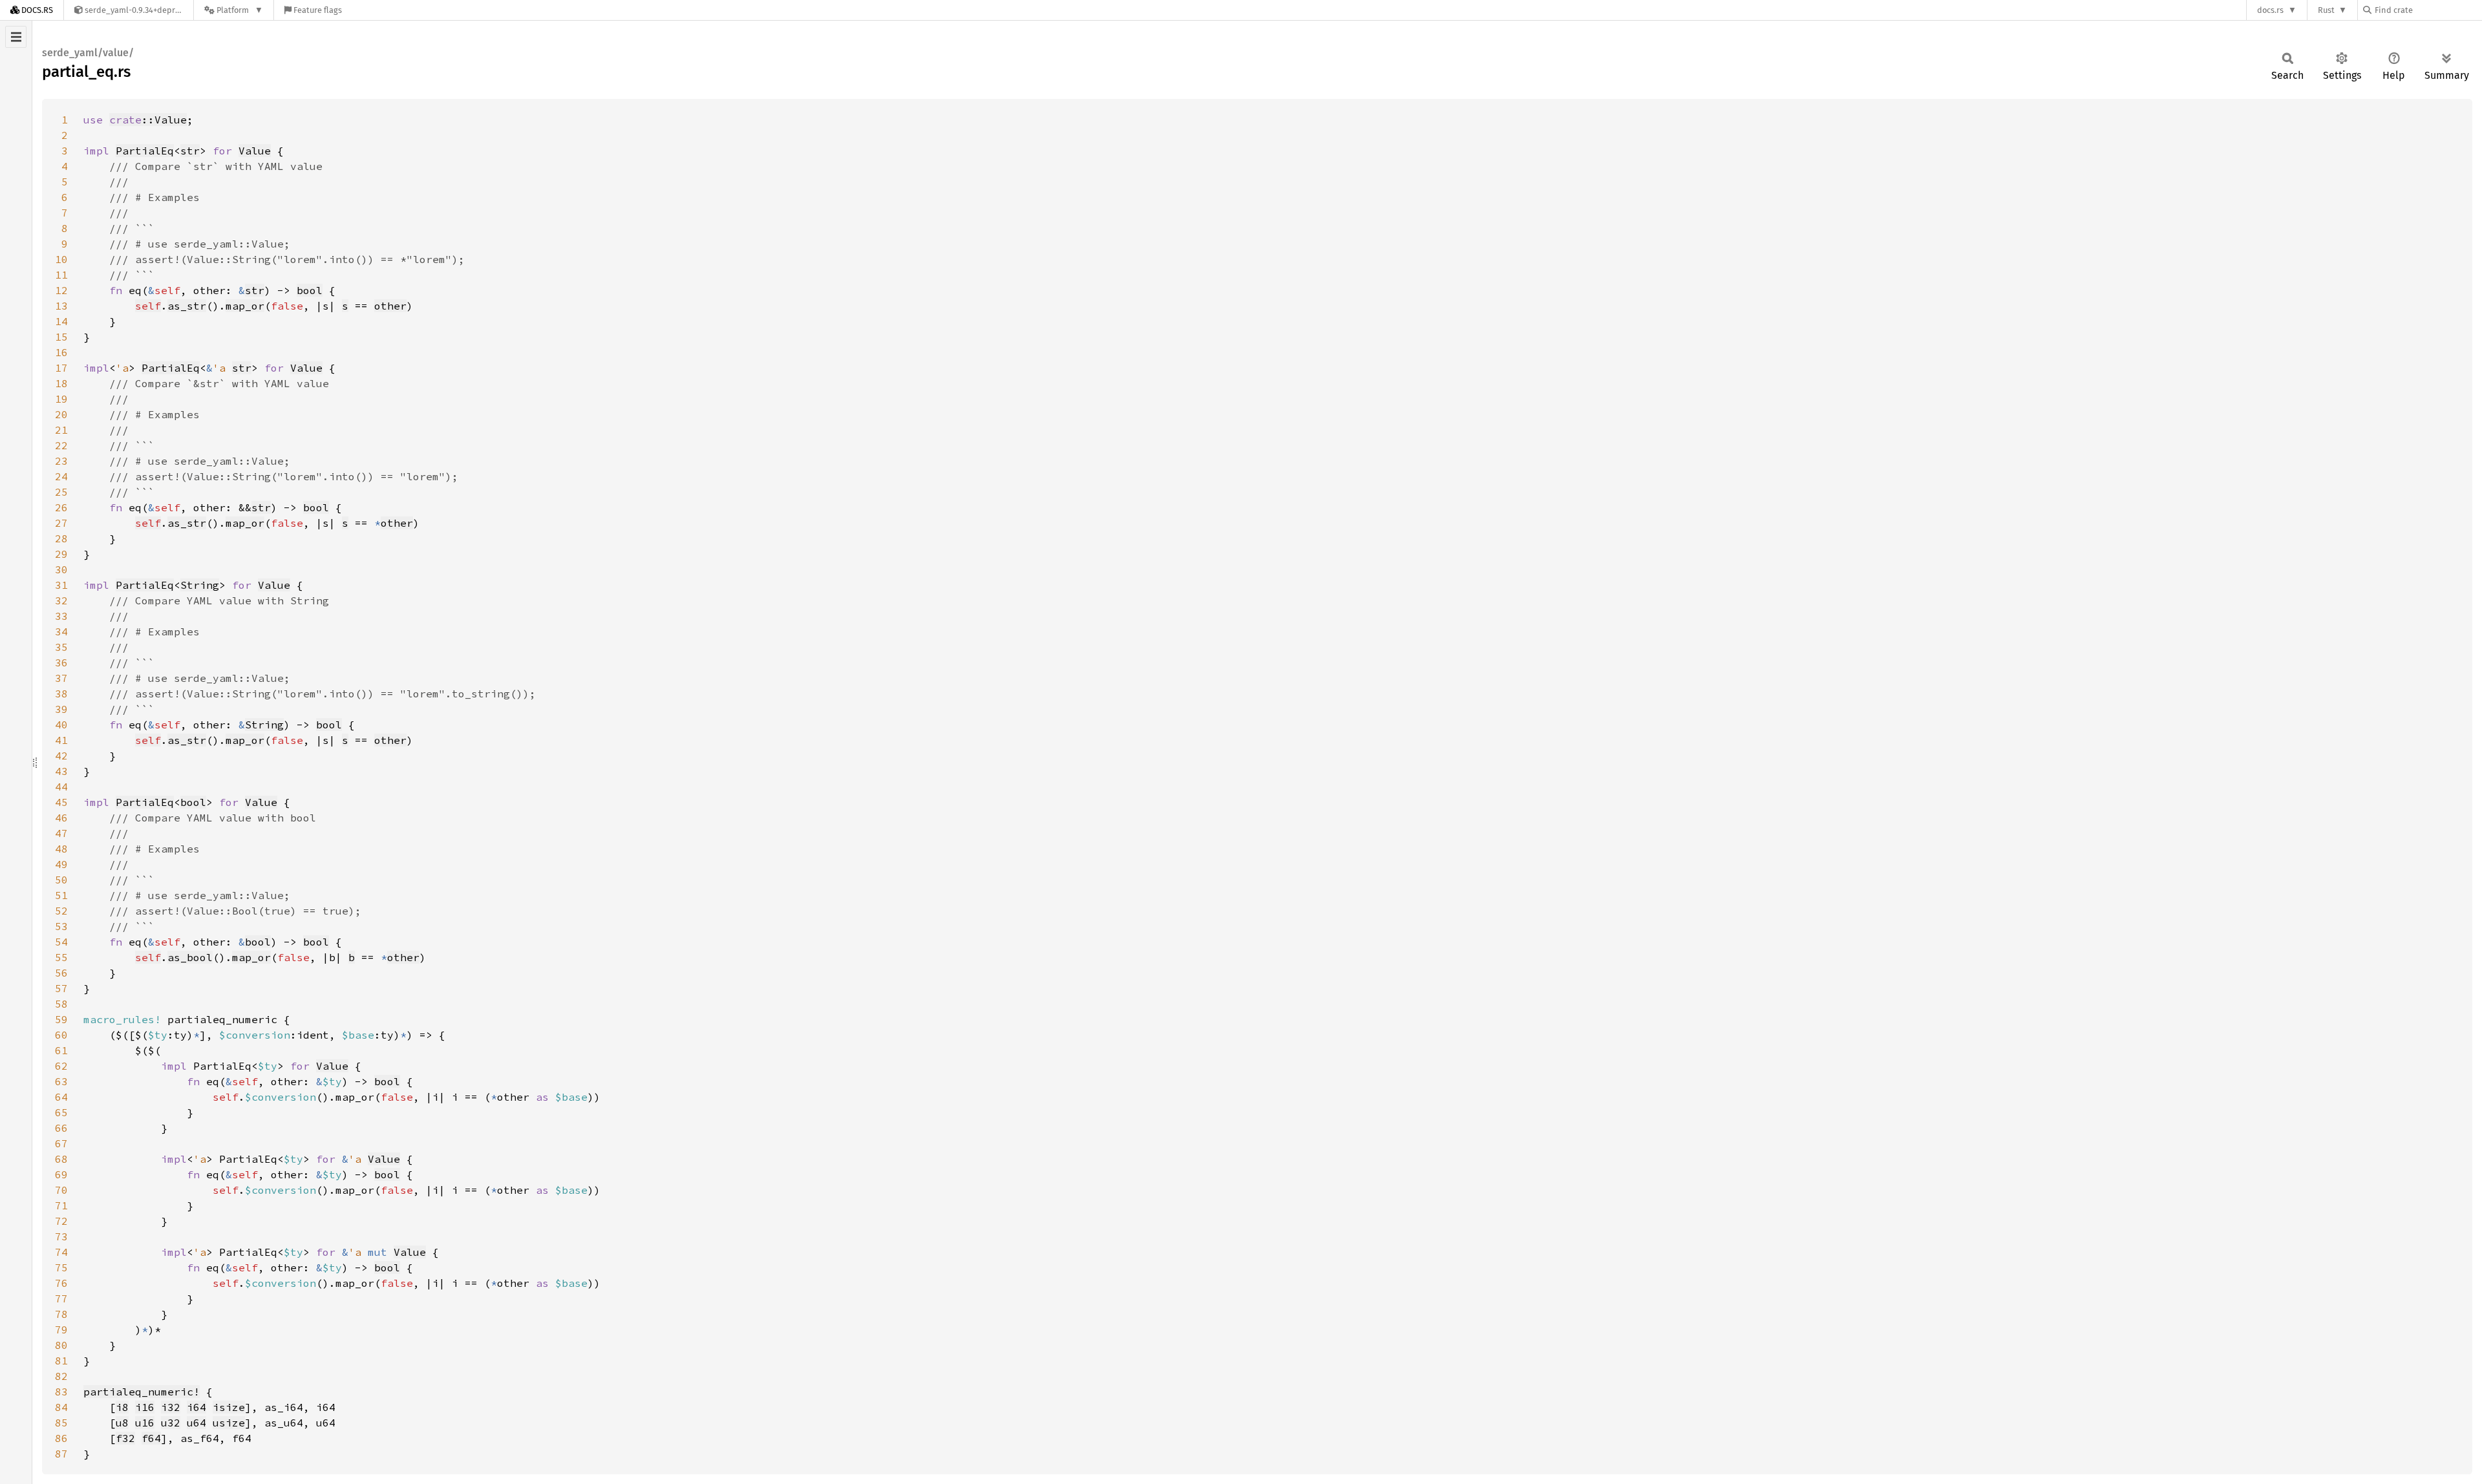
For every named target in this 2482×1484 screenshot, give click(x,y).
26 (61, 507)
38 (61, 694)
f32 (125, 1438)
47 (61, 833)
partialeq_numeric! (142, 1392)
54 (61, 942)
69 (61, 1174)
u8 (122, 1423)
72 (61, 1221)
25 (61, 492)
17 (61, 368)
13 (61, 306)
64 (61, 1097)
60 (61, 1035)
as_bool (190, 957)
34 (61, 631)
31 (61, 585)
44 (61, 787)
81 (61, 1361)
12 (61, 290)
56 (61, 973)
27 (61, 523)
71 (61, 1205)
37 (61, 678)
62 (61, 1066)
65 (61, 1112)
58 (61, 1004)
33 (61, 616)
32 (61, 600)
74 (61, 1252)
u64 (196, 1423)
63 (61, 1081)
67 (61, 1143)
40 (61, 725)
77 (61, 1298)
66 (61, 1128)
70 (61, 1190)
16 (61, 352)
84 (61, 1407)
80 (61, 1345)
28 (61, 538)
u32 (171, 1423)
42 (61, 756)
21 (61, 430)
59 (61, 1019)
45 (61, 802)
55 (61, 957)
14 (61, 321)
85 (61, 1423)
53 (61, 926)
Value (255, 151)
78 (61, 1314)
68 (61, 1159)
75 (61, 1267)
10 (61, 259)
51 (61, 895)
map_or (245, 306)
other (390, 306)
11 (61, 275)
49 (61, 864)
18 (61, 383)
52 (61, 911)
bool (310, 290)
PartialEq (145, 151)
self (148, 306)
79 (61, 1330)
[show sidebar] (16, 37)
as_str (187, 306)
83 (61, 1392)
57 (61, 988)
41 (61, 740)
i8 (122, 1407)
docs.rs (2270, 10)
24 (61, 476)
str (190, 151)
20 (61, 414)
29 (61, 554)
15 (61, 337)
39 (61, 709)
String (200, 585)
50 (61, 880)
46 (61, 818)
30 (61, 569)
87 (61, 1454)
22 (61, 445)
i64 (196, 1407)
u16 (145, 1423)
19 (61, 399)
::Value (148, 120)
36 (61, 662)
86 (61, 1438)
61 (61, 1050)
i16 (145, 1407)
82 (61, 1376)
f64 (151, 1438)
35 (61, 647)
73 (61, 1236)
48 (61, 849)
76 (61, 1283)
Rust (2326, 10)
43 (61, 771)
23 (61, 461)
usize (229, 1423)
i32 (171, 1407)
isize (229, 1407)
